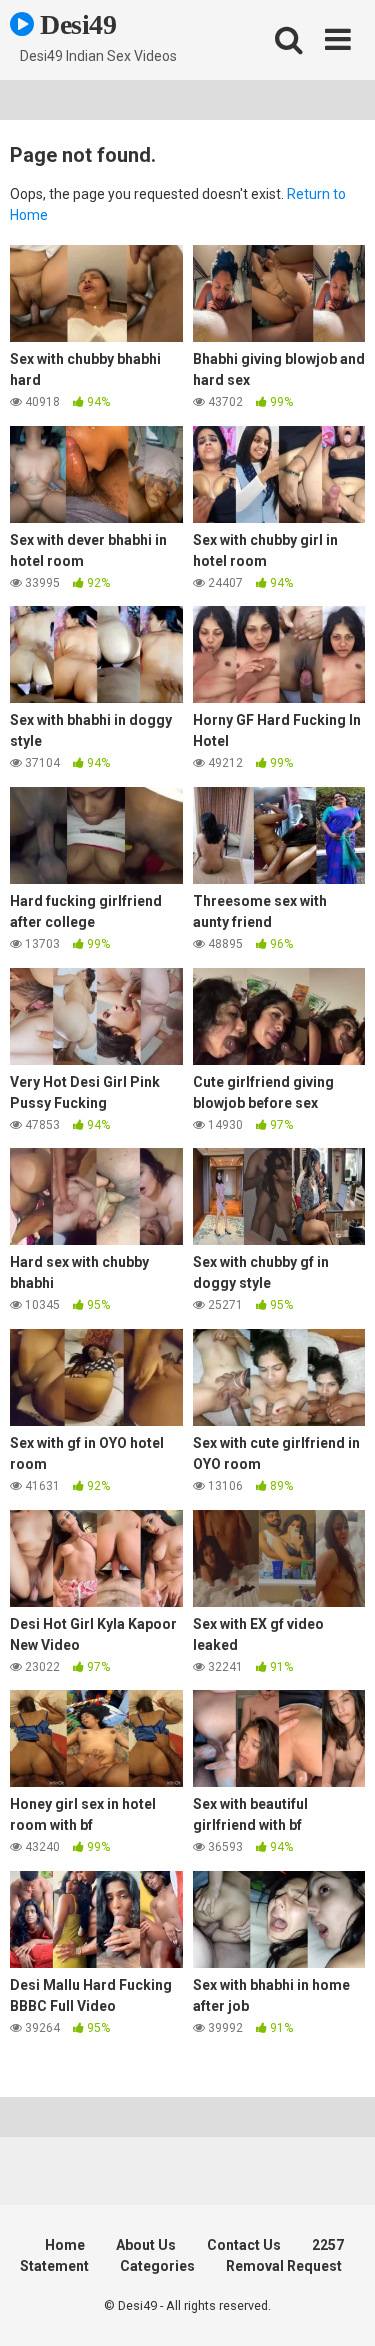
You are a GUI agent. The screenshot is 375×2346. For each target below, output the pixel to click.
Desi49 (75, 24)
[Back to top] (338, 2305)
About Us (146, 2245)
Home (65, 2245)
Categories (157, 2266)
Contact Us (244, 2245)
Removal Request (284, 2266)
